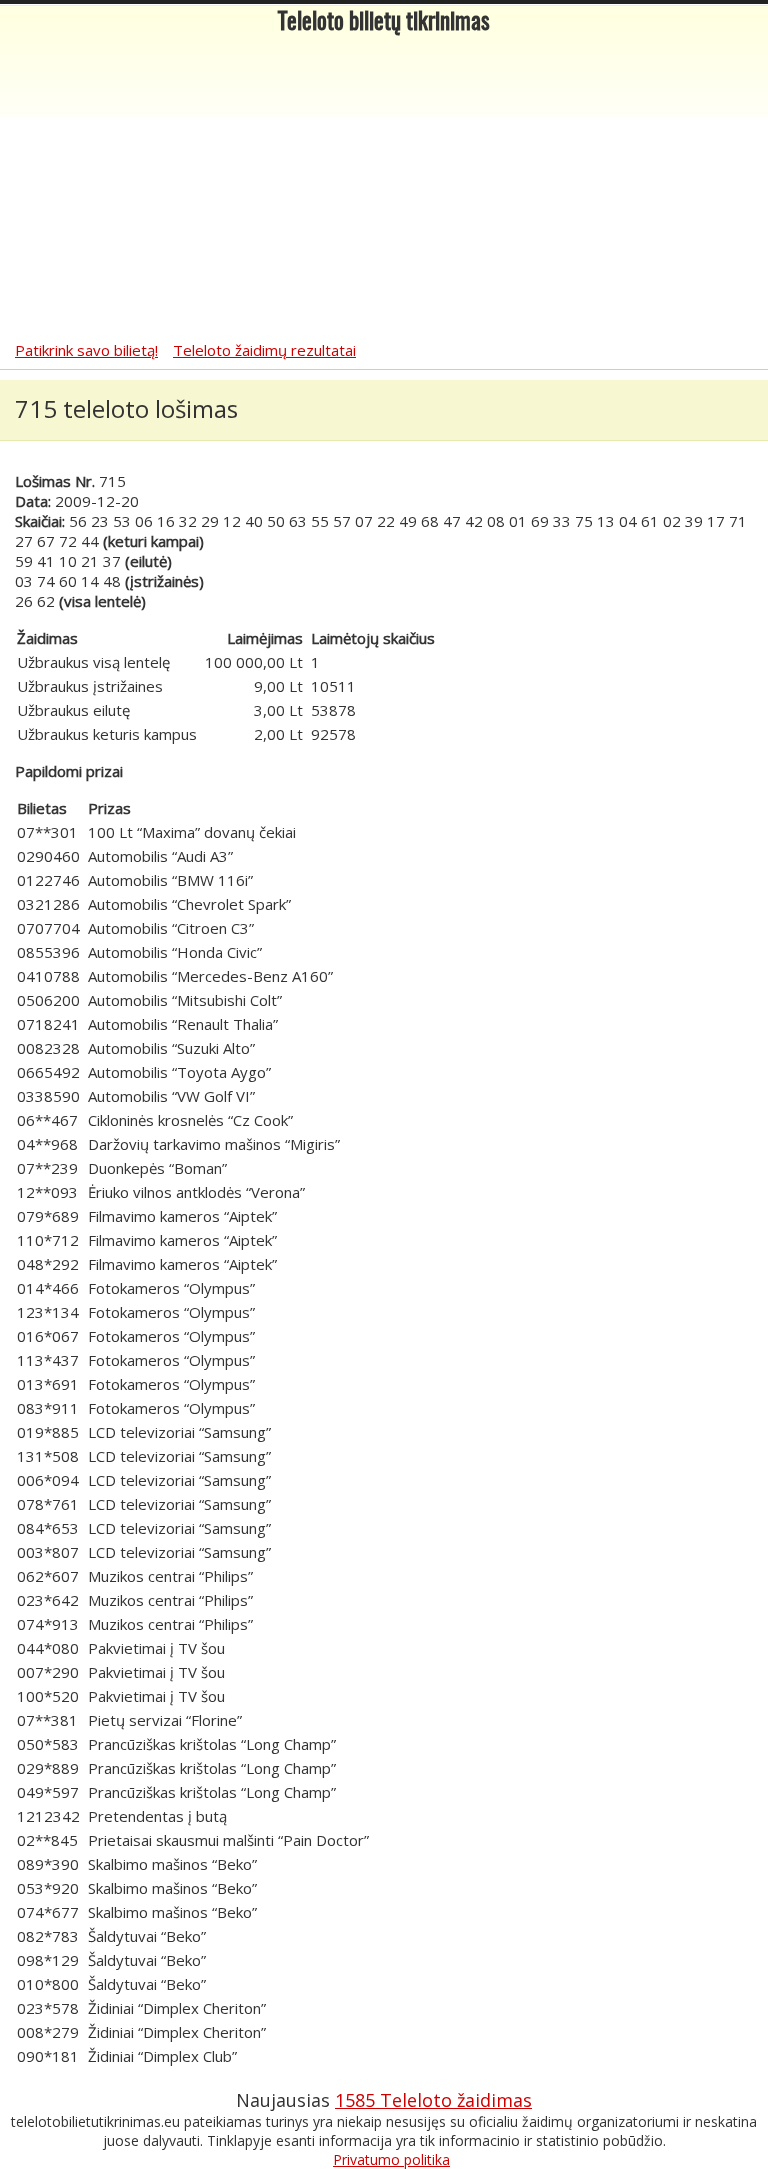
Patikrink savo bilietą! (86, 350)
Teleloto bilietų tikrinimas (384, 23)
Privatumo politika (391, 2159)
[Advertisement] (384, 190)
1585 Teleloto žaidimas (433, 2100)
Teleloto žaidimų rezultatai (264, 350)
